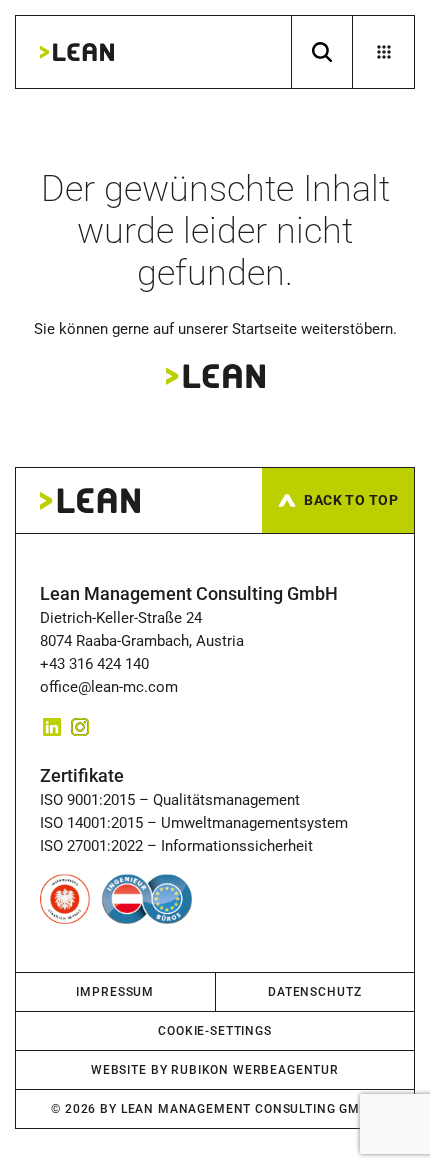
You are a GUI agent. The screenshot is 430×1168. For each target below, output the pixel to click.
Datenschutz (314, 992)
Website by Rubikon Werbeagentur (215, 1070)
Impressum (115, 992)
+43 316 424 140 (98, 664)
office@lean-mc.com (109, 687)
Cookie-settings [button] (215, 1031)
